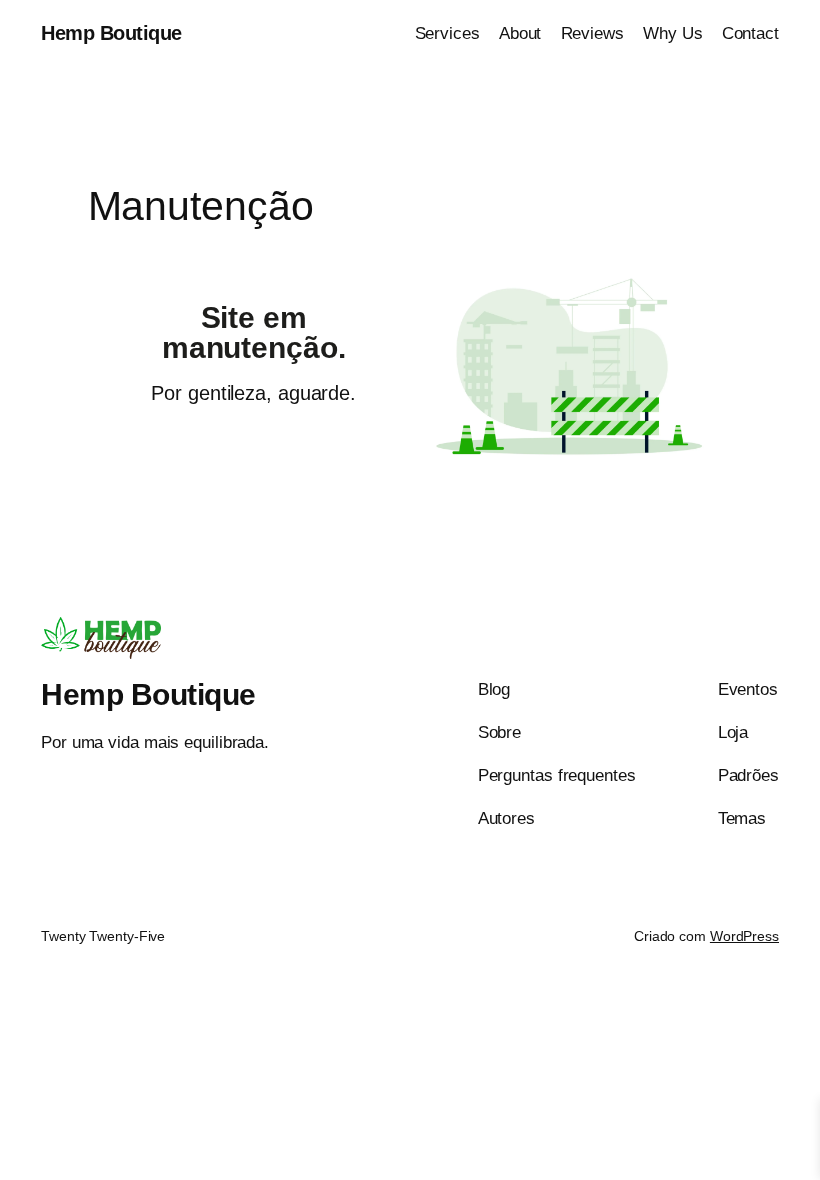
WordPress (744, 936)
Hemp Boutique (111, 33)
